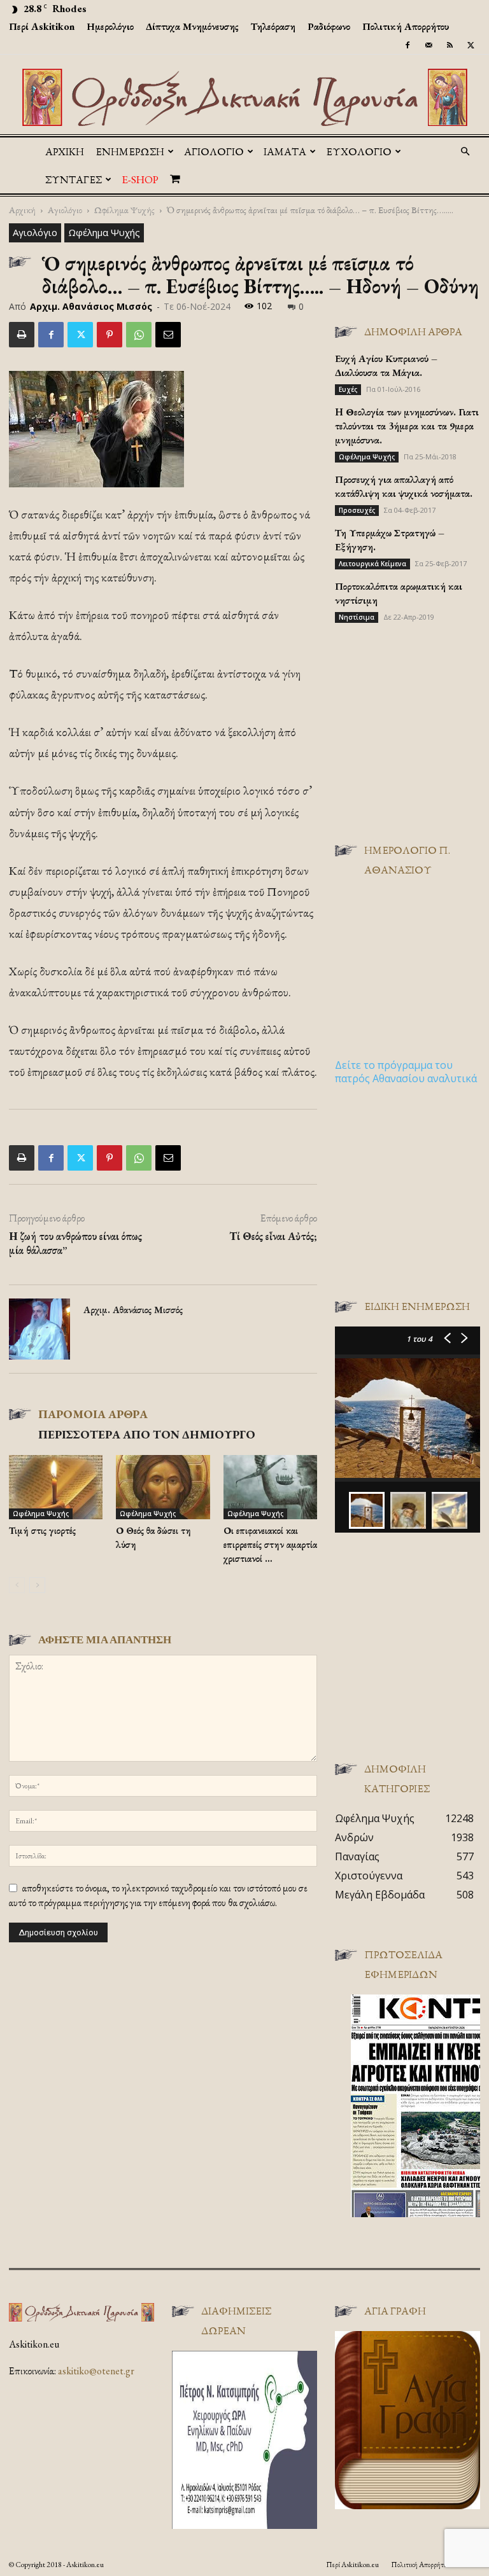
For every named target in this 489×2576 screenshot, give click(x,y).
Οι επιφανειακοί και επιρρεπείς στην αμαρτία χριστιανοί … (270, 1544)
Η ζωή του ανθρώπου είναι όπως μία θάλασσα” (75, 1243)
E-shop (140, 179)
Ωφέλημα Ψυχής (124, 210)
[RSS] (450, 45)
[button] (465, 151)
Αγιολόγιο (65, 210)
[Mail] (429, 45)
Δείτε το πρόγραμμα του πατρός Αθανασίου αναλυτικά (406, 1072)
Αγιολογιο (214, 151)
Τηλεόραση (273, 26)
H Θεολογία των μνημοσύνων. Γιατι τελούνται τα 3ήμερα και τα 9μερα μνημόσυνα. (407, 426)
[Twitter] (471, 45)
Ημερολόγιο (110, 26)
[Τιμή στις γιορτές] (56, 1487)
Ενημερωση (130, 151)
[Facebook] (407, 45)
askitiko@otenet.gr (96, 2371)
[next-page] (37, 1585)
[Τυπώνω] (22, 335)
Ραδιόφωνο (329, 26)
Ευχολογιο (359, 151)
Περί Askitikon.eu (352, 2565)
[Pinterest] (110, 335)
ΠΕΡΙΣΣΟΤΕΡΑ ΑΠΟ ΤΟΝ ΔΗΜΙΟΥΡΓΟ (147, 1434)
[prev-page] (17, 1585)
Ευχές (348, 389)
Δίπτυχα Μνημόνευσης (192, 26)
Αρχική (65, 151)
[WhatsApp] (139, 335)
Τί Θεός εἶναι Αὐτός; (273, 1236)
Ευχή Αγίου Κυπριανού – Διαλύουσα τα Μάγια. (386, 366)
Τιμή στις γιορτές (42, 1530)
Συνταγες (74, 179)
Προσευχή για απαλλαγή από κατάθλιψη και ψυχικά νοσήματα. (404, 486)
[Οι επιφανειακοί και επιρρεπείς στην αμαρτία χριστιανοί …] (270, 1487)
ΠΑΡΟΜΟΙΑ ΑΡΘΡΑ (93, 1414)
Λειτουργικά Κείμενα (372, 564)
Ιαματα (285, 151)
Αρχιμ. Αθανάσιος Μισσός (91, 306)
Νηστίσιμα (357, 617)
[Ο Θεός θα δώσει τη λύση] (163, 1487)
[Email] (168, 335)
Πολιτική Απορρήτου (406, 26)
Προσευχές (357, 510)
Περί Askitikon (42, 26)
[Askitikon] (244, 97)
